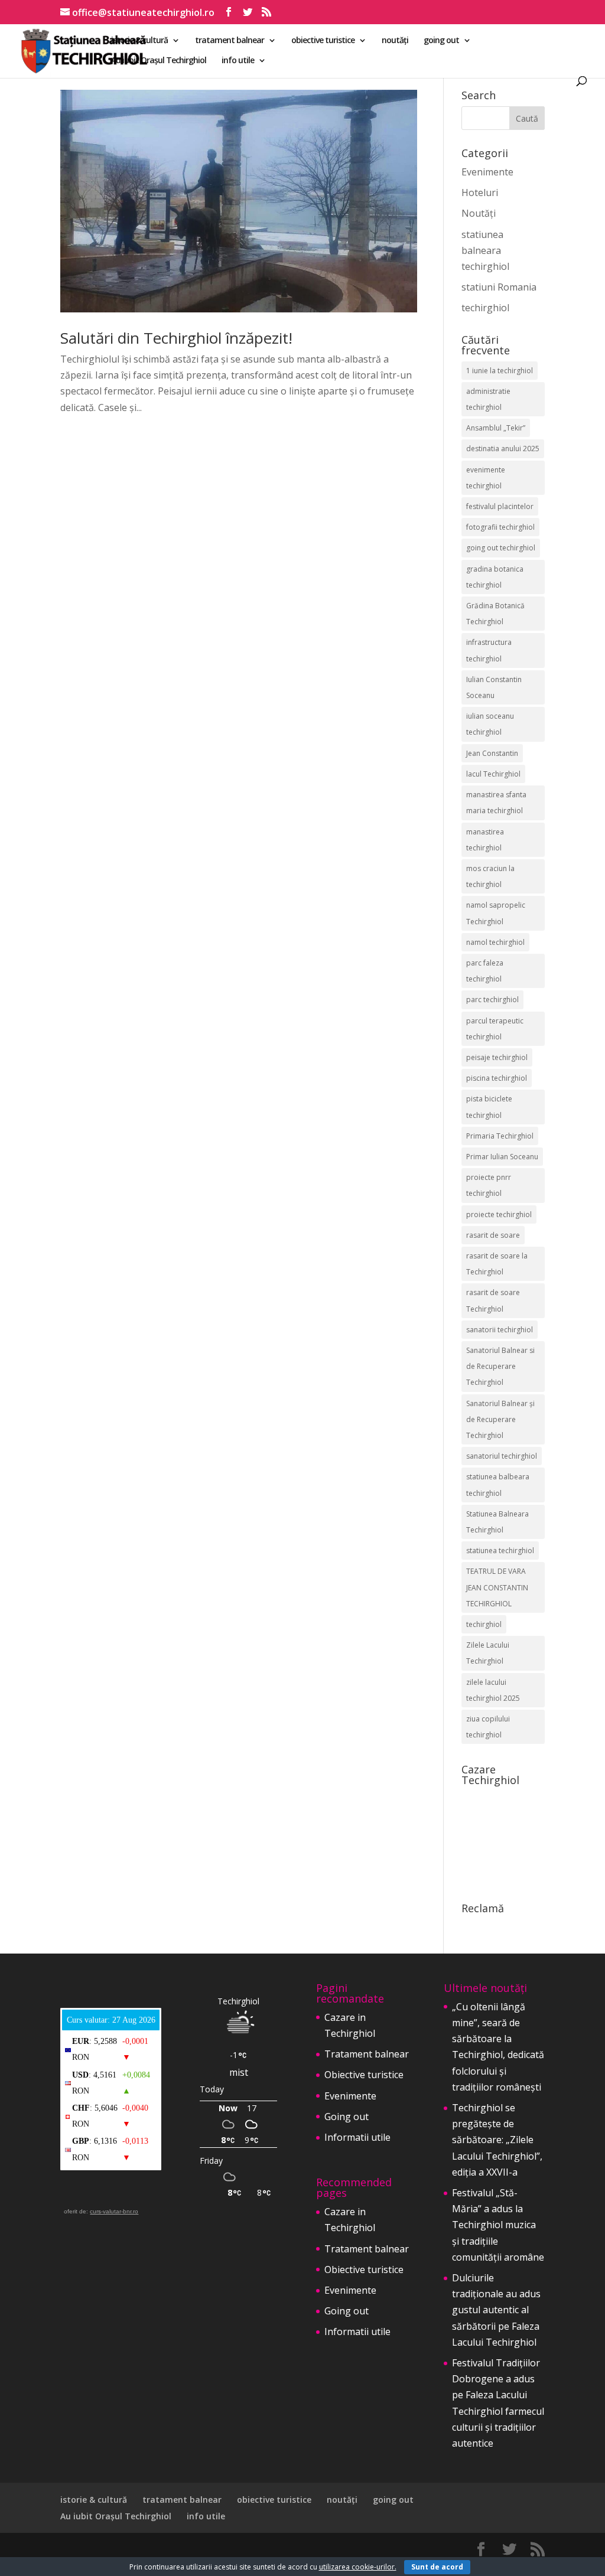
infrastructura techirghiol (489, 650)
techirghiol (485, 308)
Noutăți (479, 213)
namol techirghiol (495, 942)
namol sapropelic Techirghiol (496, 913)
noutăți (395, 41)
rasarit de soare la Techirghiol (497, 1264)
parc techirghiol (492, 1000)
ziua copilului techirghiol (488, 1727)
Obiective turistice (364, 2075)
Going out (347, 2117)
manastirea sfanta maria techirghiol (496, 803)
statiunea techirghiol (500, 1551)
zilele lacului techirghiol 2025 (493, 1690)
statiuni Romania (499, 287)
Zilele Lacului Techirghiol (488, 1653)
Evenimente (487, 172)
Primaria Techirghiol (500, 1136)
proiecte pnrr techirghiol (489, 1185)
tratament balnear (230, 41)
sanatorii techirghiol (500, 1330)
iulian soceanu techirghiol (490, 724)
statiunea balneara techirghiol (485, 250)
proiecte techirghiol (499, 1214)
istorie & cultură (139, 41)
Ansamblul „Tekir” (496, 428)
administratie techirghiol (488, 399)
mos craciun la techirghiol (490, 876)
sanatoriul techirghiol (502, 1456)
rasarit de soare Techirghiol (493, 1300)
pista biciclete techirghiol (489, 1107)
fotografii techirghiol (500, 527)
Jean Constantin (492, 753)
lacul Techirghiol (493, 774)
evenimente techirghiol (486, 478)
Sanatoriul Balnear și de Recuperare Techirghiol (500, 1419)
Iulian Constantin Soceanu (494, 687)
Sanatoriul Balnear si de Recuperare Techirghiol (500, 1366)
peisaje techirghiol (497, 1057)
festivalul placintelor (500, 506)
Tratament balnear (367, 2054)
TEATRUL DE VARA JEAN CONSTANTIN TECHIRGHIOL (497, 1587)
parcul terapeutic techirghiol (495, 1029)
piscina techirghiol (497, 1078)
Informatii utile (357, 2137)
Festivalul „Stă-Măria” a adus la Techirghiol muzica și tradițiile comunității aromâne (498, 2225)
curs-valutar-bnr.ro (114, 2211)
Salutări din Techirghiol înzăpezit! (176, 338)
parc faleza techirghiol (485, 971)
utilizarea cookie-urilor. (358, 2567)
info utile (238, 61)
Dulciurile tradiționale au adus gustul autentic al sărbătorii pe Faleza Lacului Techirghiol (496, 2310)
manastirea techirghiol (485, 840)
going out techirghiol (501, 548)
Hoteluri (480, 193)
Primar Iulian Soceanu (502, 1157)
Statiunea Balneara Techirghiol (497, 1522)
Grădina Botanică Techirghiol (495, 614)
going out (441, 41)
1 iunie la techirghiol (500, 371)
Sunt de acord (437, 2567)
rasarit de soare (493, 1235)
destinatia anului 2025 (503, 449)
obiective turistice (323, 41)
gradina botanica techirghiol (495, 577)
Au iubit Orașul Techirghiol (159, 61)
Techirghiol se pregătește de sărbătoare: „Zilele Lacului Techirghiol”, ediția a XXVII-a (497, 2140)
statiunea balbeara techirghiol (498, 1485)
